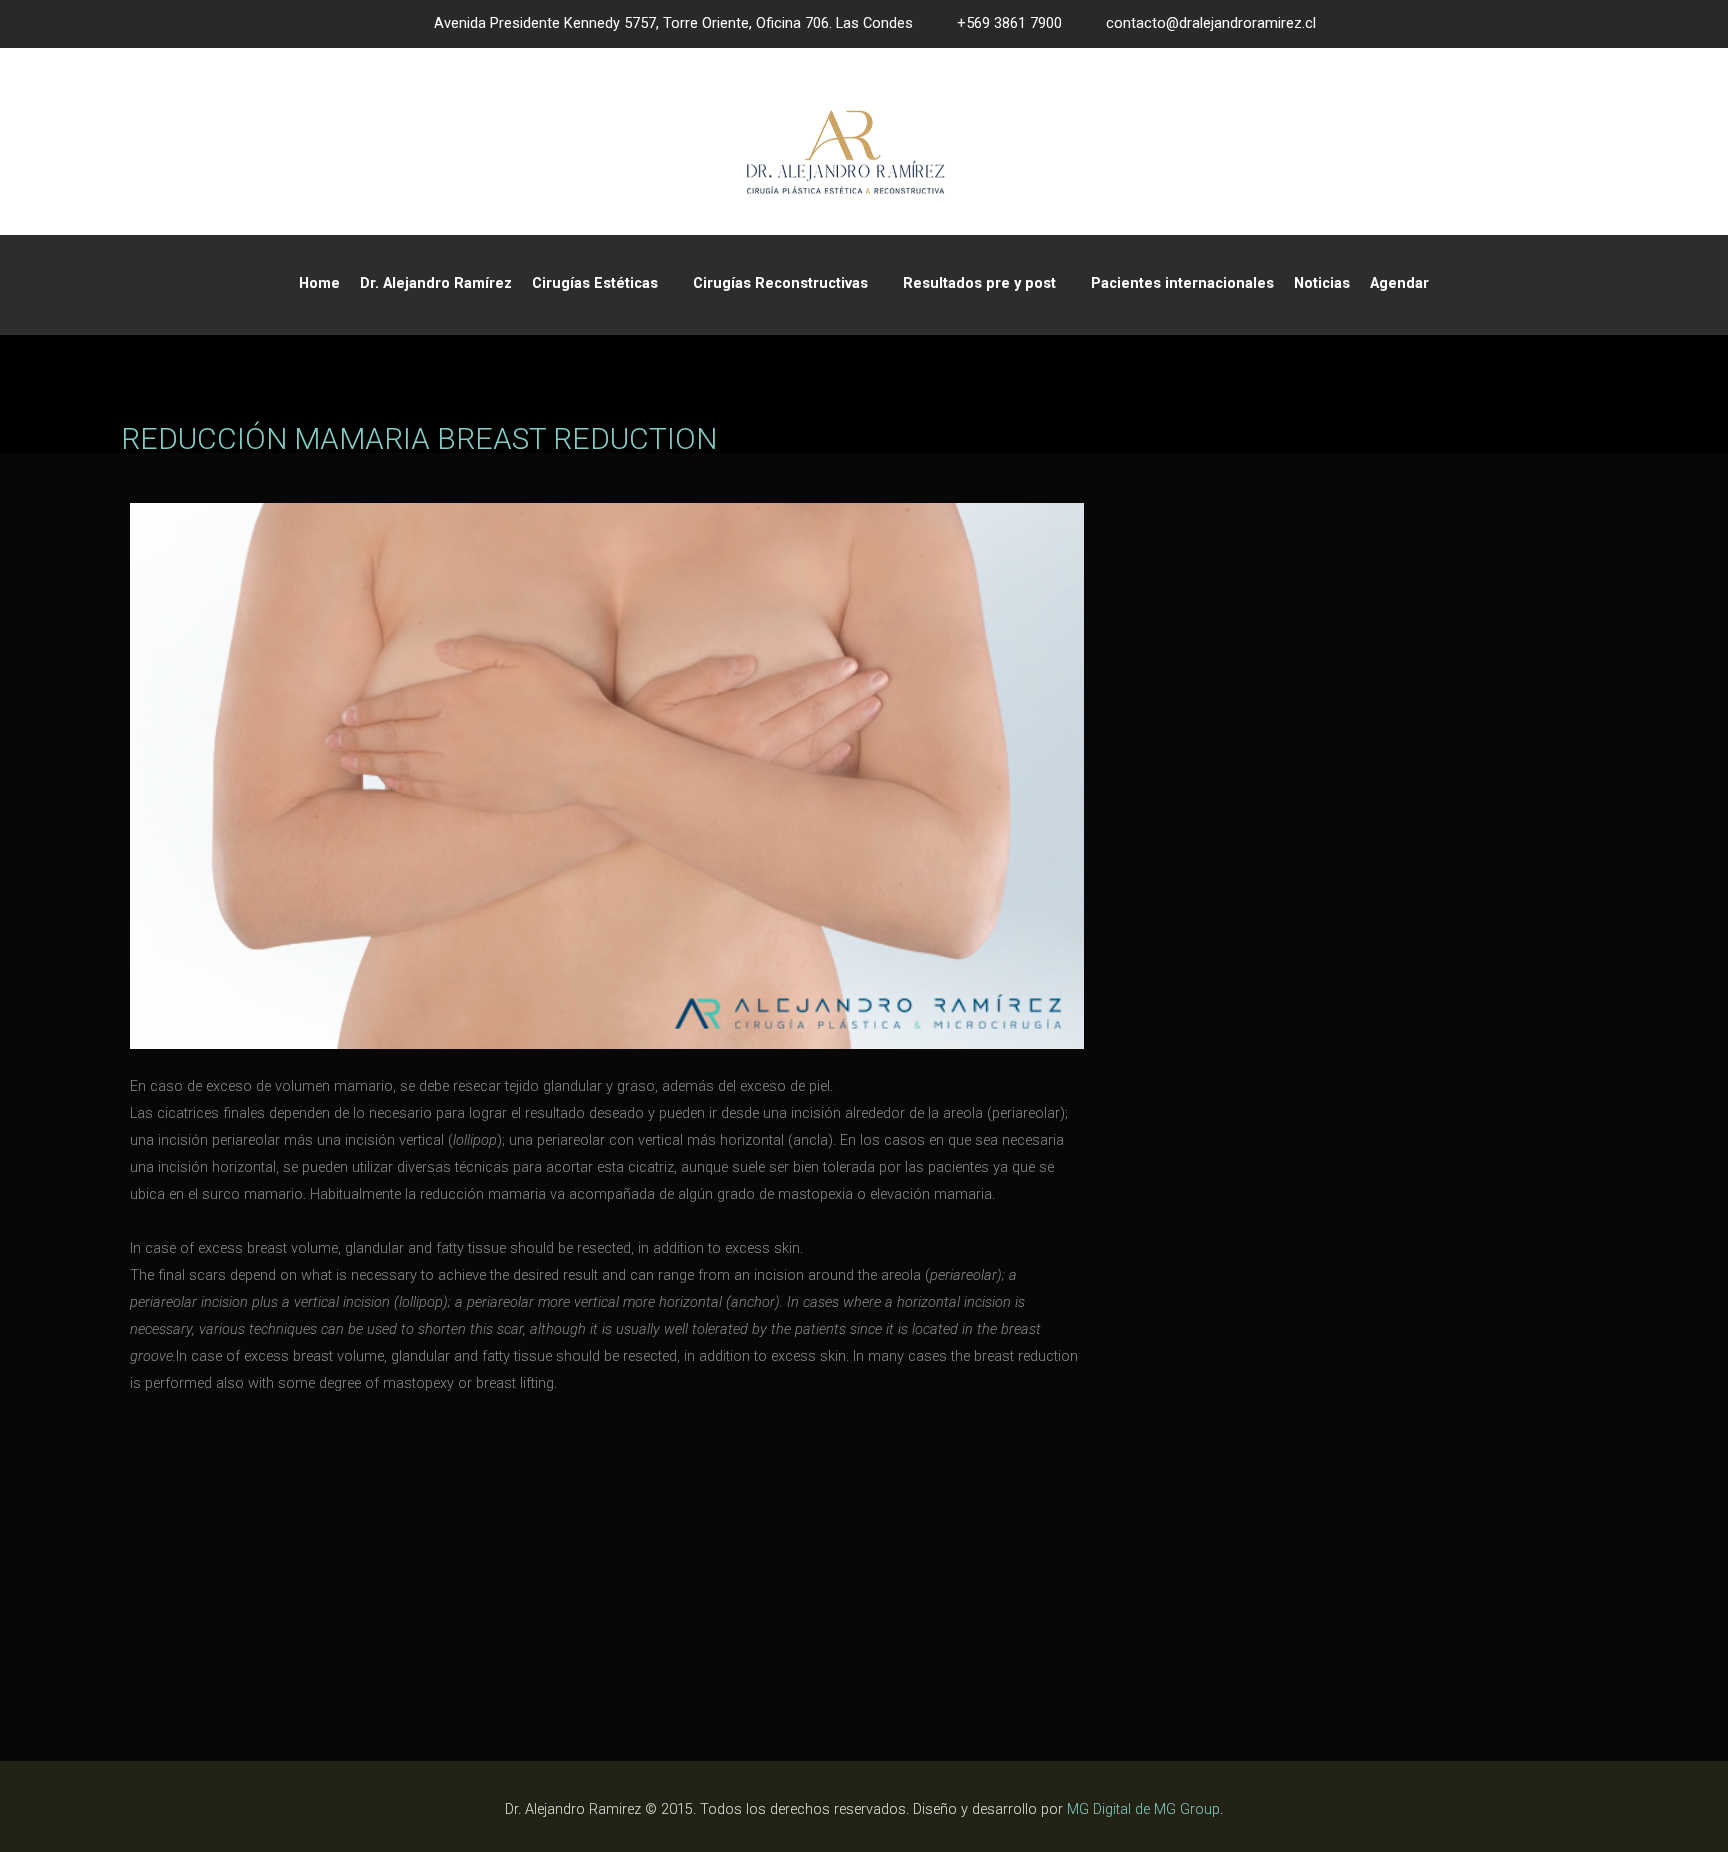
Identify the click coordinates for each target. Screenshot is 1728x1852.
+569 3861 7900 (1009, 23)
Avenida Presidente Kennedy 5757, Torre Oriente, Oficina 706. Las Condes (673, 23)
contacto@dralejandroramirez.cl (1211, 23)
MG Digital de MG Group (1143, 1809)
